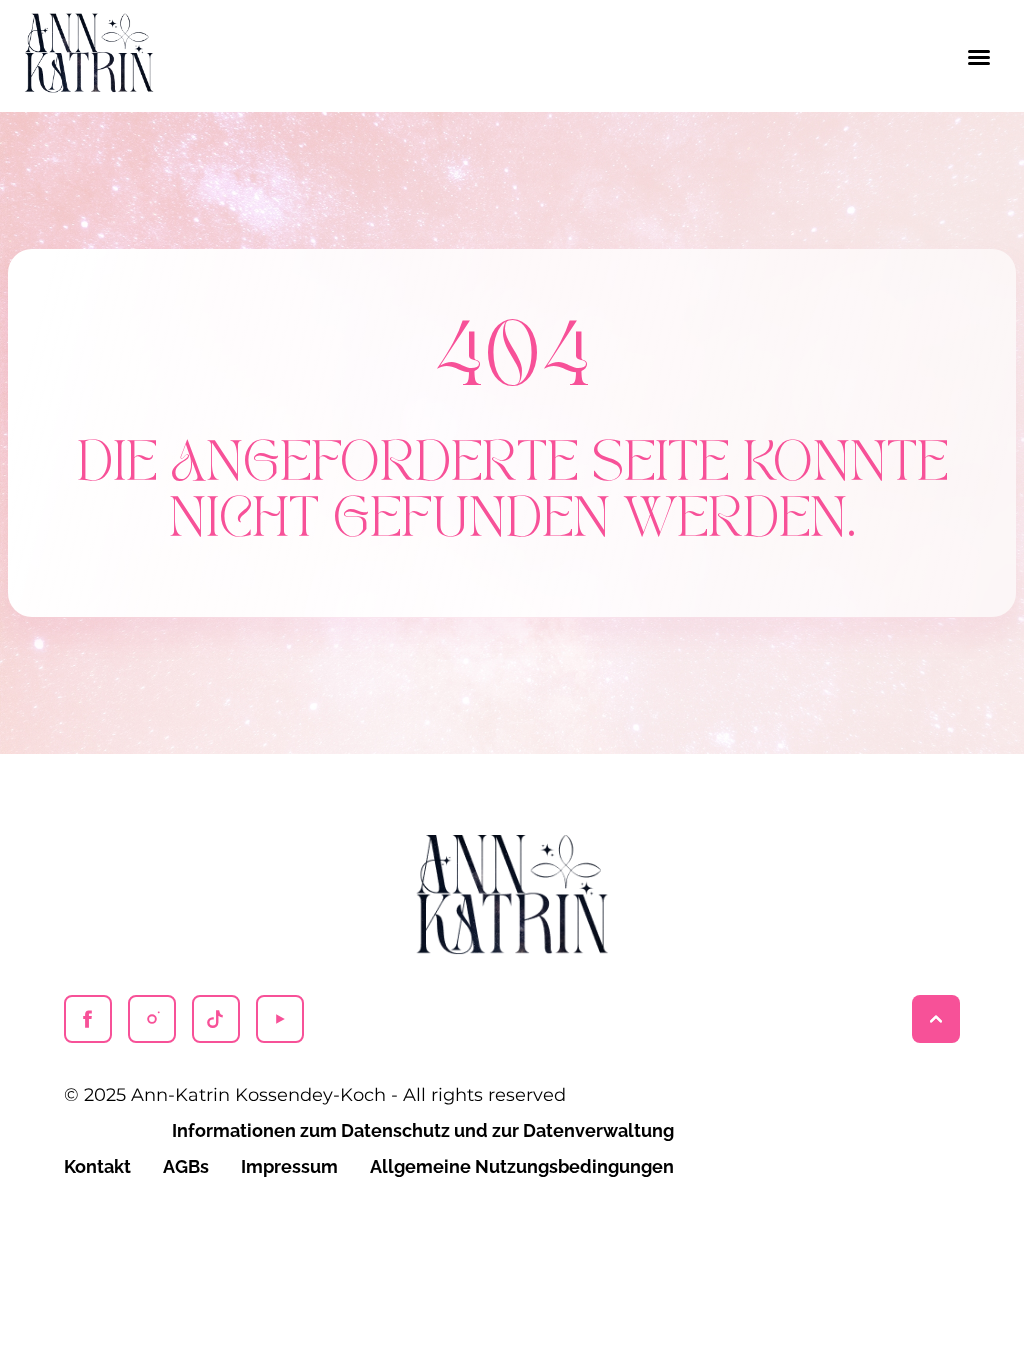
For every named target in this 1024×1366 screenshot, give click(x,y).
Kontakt (97, 1166)
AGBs (186, 1166)
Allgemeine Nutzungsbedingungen (522, 1166)
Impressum (289, 1166)
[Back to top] (936, 1019)
